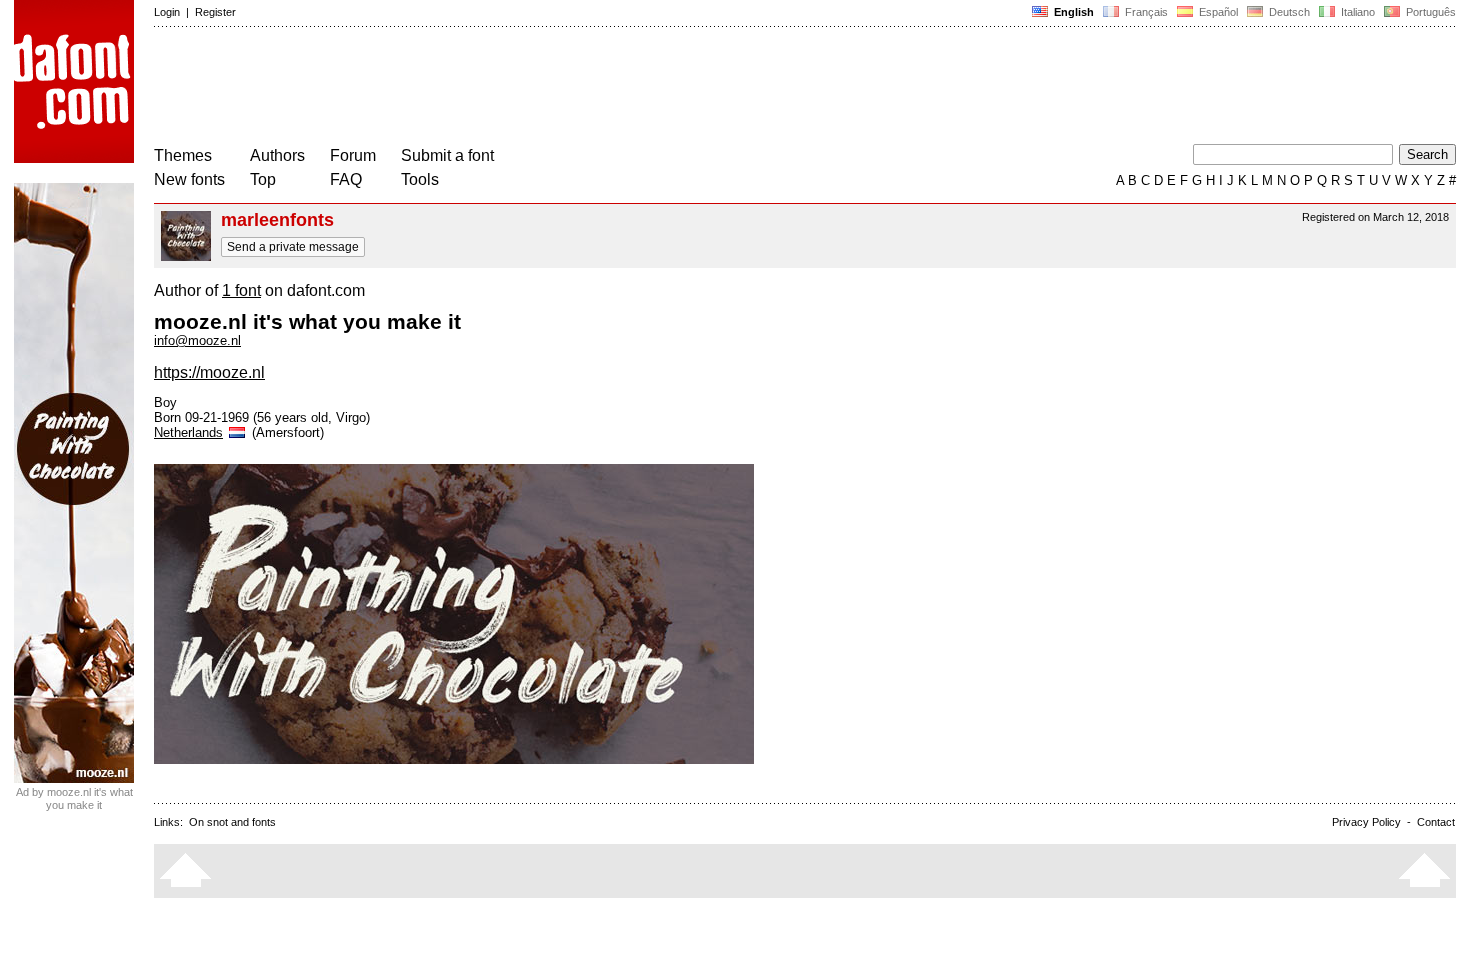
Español (1217, 12)
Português (1428, 12)
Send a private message (293, 247)
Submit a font (447, 155)
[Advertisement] (518, 88)
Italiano (1356, 12)
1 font (241, 290)
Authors (277, 155)
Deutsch (1288, 12)
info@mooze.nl (197, 340)
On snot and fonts (232, 822)
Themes (183, 155)
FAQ (346, 179)
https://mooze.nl (209, 372)
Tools (420, 179)
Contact (1436, 822)
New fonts (189, 179)
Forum (353, 155)
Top (263, 179)
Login (167, 12)
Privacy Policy (1366, 822)
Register (215, 12)
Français (1145, 12)
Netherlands (188, 432)
